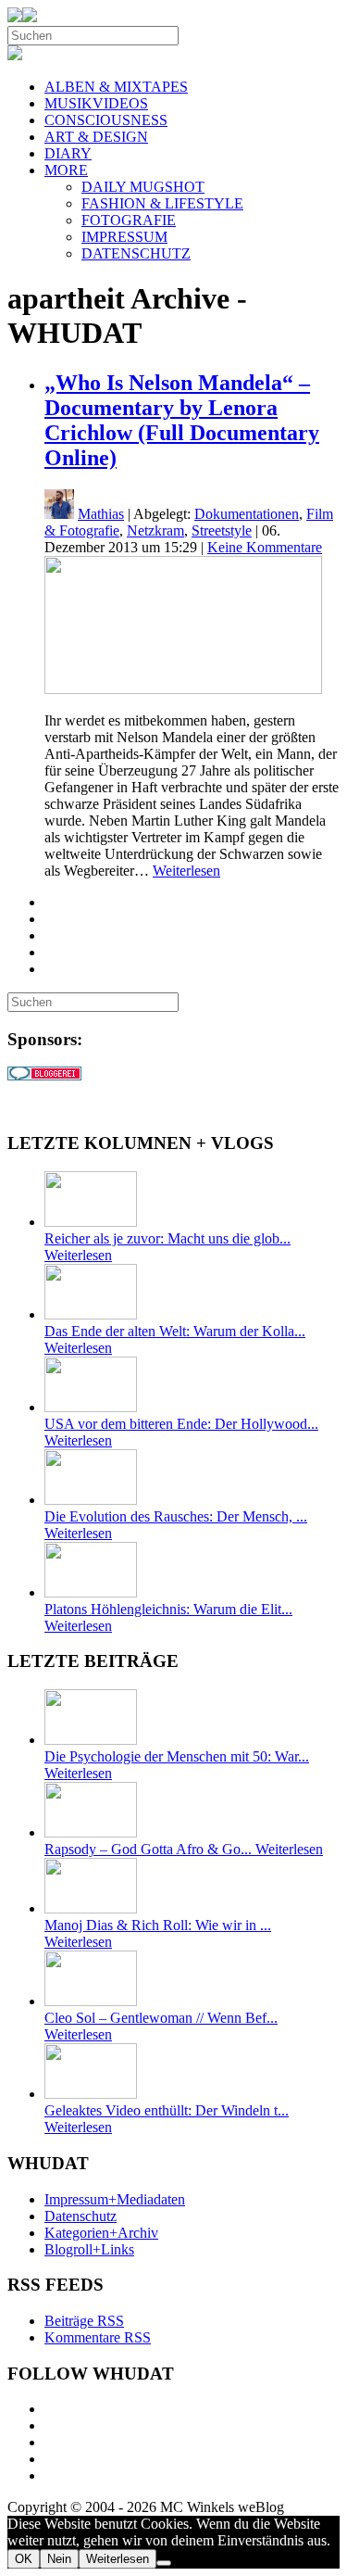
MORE (66, 170)
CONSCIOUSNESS (106, 120)
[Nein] (164, 2563)
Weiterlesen (186, 871)
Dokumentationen (247, 514)
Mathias (101, 514)
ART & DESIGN (96, 137)
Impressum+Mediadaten (115, 2199)
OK (24, 2559)
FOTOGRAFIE (129, 220)
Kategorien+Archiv (101, 2233)
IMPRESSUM (124, 237)
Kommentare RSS (98, 2337)
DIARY (68, 153)
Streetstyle (222, 530)
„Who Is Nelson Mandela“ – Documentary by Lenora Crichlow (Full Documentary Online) (182, 420)
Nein (59, 2559)
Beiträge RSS (84, 2321)
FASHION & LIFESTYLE (162, 203)
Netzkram (155, 530)
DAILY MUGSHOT (143, 187)
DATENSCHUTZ (136, 253)
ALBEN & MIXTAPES (116, 87)
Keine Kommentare (265, 547)
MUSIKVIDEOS (96, 103)
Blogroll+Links (89, 2249)
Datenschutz (81, 2216)
